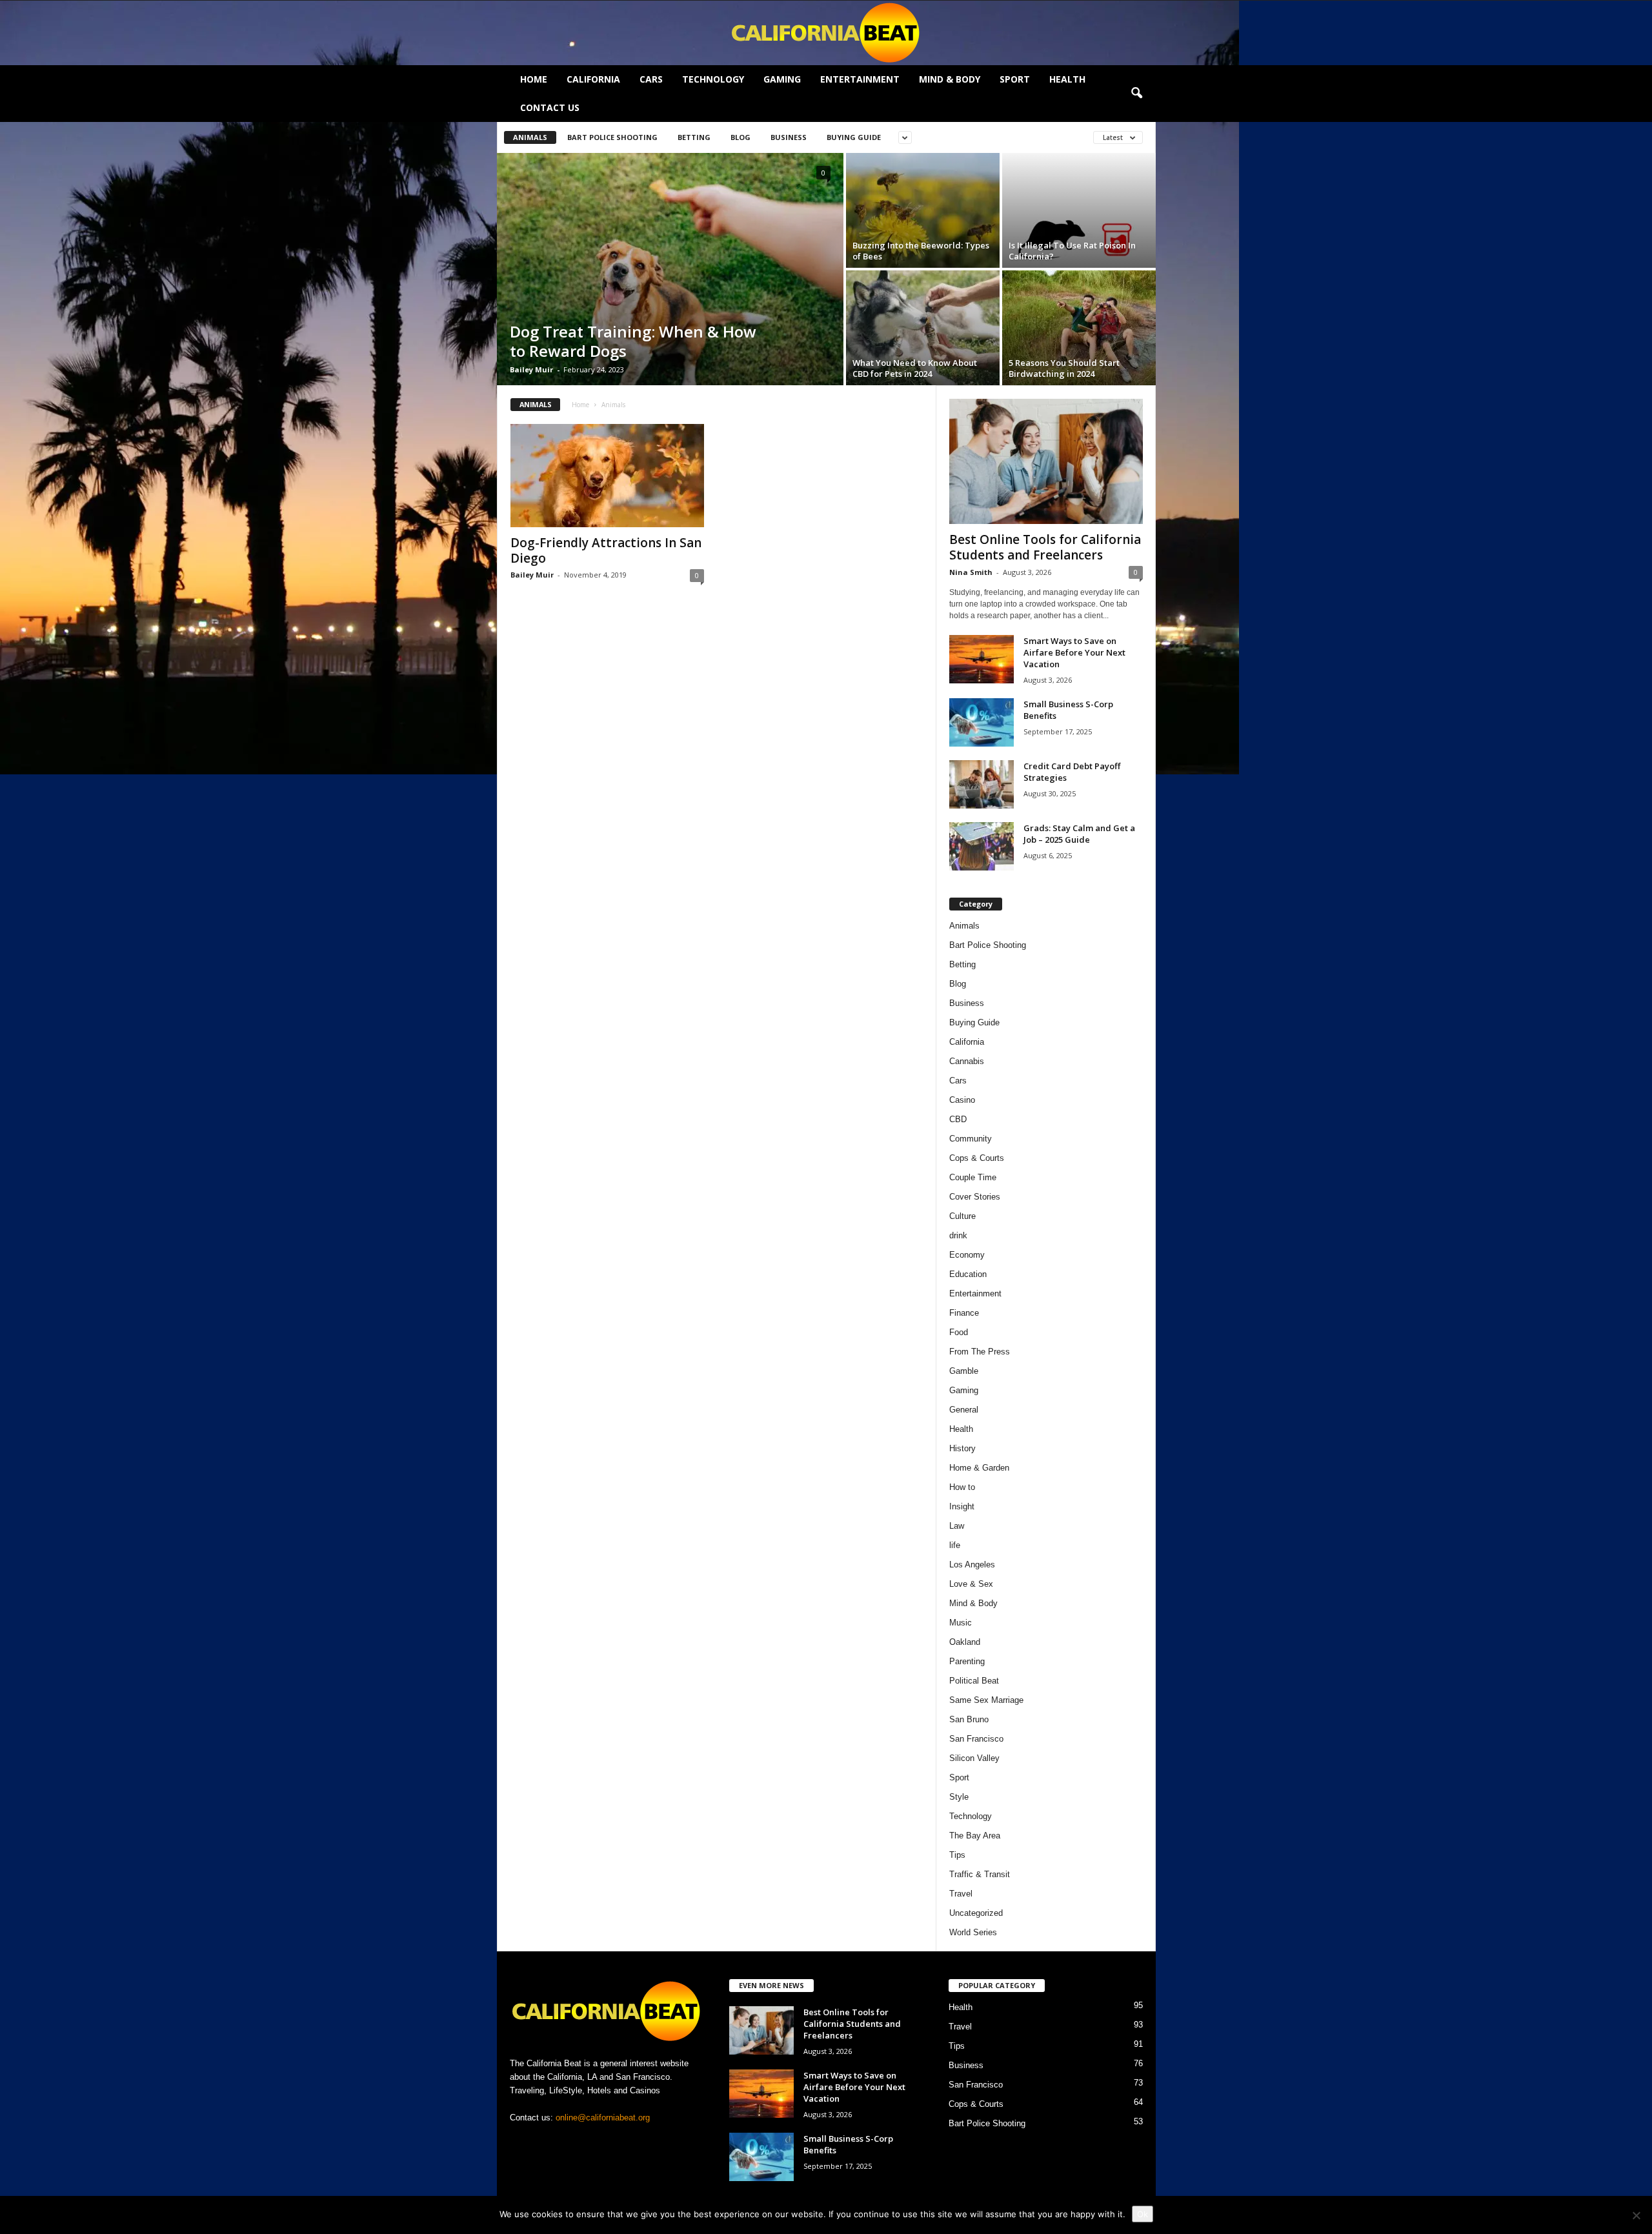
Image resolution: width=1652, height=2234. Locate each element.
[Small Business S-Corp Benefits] (982, 722)
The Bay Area (975, 1836)
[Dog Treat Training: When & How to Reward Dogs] (670, 269)
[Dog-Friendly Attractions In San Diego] (607, 476)
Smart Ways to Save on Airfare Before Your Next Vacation (1074, 652)
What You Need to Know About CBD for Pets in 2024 (915, 368)
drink (958, 1235)
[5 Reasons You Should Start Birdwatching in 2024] (1079, 328)
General (964, 1410)
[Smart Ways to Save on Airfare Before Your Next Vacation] (982, 659)
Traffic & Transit (980, 1874)
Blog (740, 137)
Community (971, 1139)
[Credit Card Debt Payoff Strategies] (982, 784)
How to (962, 1487)
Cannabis (967, 1061)
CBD (958, 1119)
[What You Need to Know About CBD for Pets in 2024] (923, 328)
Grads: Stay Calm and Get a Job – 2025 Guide (1079, 834)
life (955, 1545)
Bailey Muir (531, 369)
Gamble (964, 1371)
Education (968, 1274)
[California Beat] (826, 33)
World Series (973, 1932)
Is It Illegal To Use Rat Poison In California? (1072, 251)
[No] (1636, 2215)
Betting (694, 137)
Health (1067, 79)
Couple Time (973, 1177)
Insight (962, 1506)
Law (957, 1526)
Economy (967, 1255)
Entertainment (860, 79)
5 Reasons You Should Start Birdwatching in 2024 (1064, 368)
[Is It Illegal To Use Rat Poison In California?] (1079, 210)
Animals (530, 137)
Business (789, 137)
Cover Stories (975, 1197)
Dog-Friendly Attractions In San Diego (606, 550)
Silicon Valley (974, 1758)
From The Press (980, 1352)
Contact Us (550, 107)
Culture (962, 1216)
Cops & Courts (977, 1158)
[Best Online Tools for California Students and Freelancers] (1046, 461)
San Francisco (976, 1739)
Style (959, 1797)
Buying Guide (854, 137)
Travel (961, 1894)
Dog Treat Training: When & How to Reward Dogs (633, 341)
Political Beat (974, 1681)
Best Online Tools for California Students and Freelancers (1045, 547)
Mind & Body (950, 79)
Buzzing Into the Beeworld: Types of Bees (921, 251)
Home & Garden (979, 1468)
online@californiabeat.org (603, 2118)
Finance (964, 1313)
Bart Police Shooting (612, 137)
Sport (1015, 79)
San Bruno (969, 1719)
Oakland (965, 1642)
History (962, 1448)
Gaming (782, 79)
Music (961, 1623)
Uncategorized (976, 1913)
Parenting (967, 1661)
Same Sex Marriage (986, 1700)
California (593, 79)
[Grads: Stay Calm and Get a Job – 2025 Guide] (982, 846)
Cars (651, 79)
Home (534, 79)
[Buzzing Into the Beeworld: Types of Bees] (923, 210)
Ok (1143, 2214)
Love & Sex (971, 1584)
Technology (713, 79)
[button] (1136, 94)
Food (959, 1332)
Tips (957, 1855)
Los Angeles (972, 1565)
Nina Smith (971, 572)
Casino (962, 1100)
